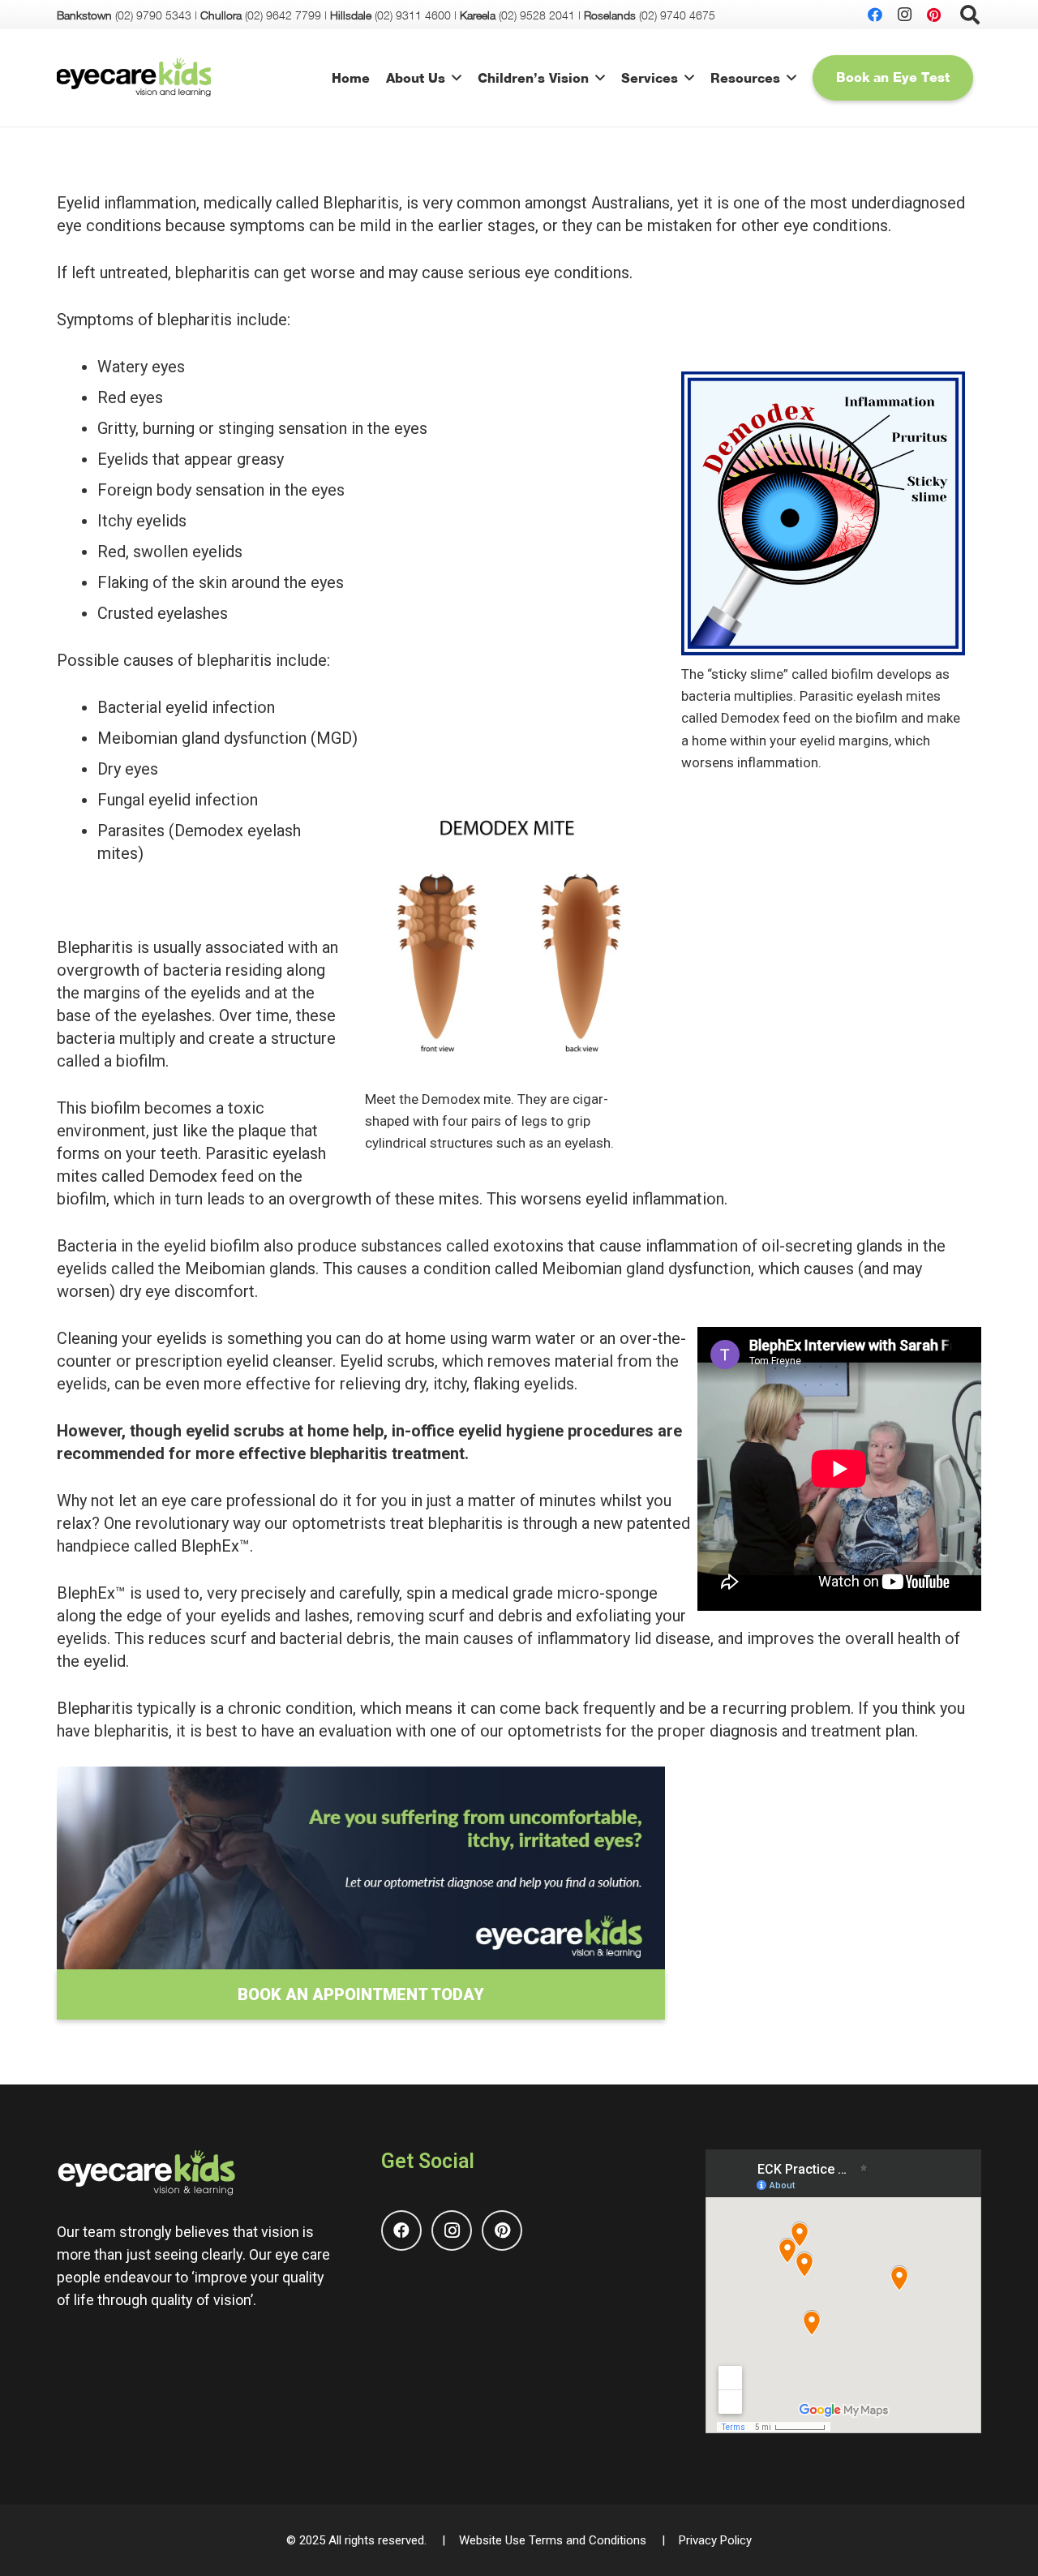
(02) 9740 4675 (677, 15)
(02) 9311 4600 (413, 15)
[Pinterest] (933, 15)
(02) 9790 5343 (153, 15)
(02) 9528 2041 (537, 15)
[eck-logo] (134, 78)
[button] (457, 77)
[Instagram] (904, 15)
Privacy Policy (715, 2540)
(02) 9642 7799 (283, 15)
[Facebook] (875, 15)
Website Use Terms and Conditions (553, 2540)
